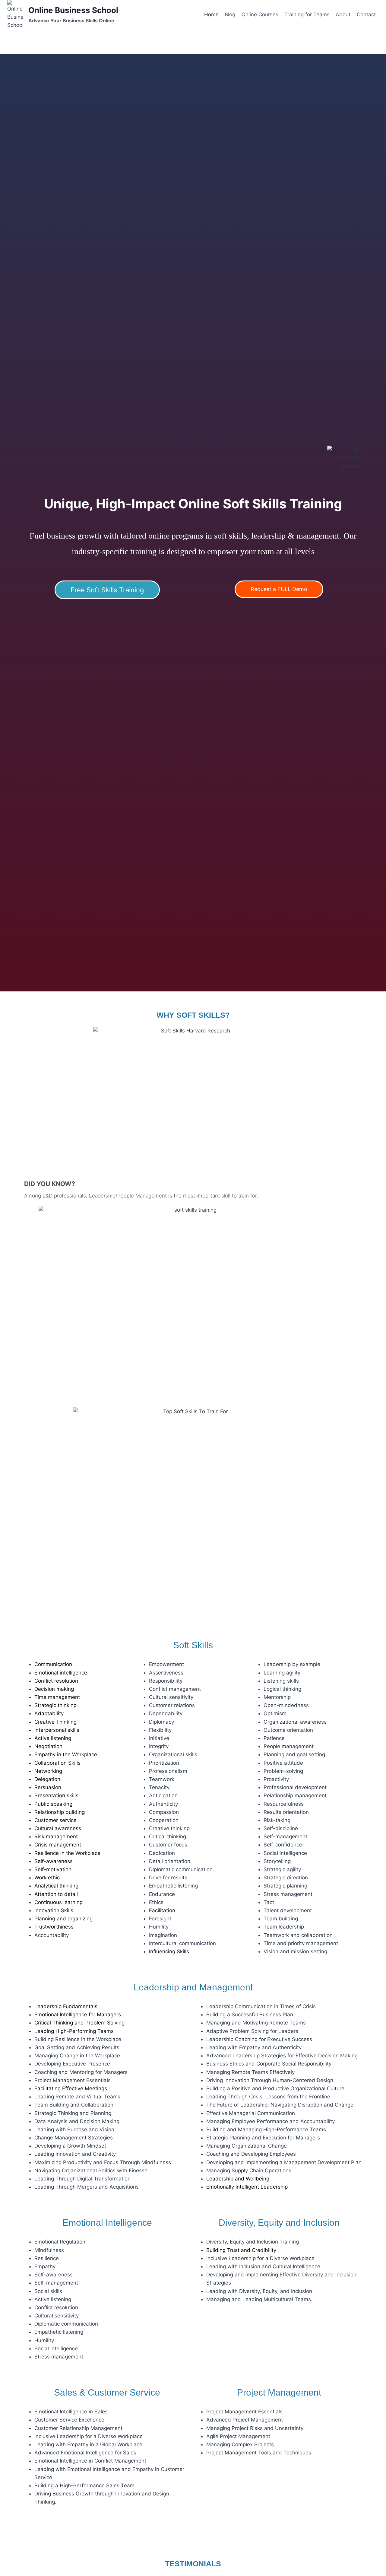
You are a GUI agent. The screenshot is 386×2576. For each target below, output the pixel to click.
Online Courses (260, 14)
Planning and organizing (63, 1919)
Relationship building (60, 1812)
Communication (53, 1664)
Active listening (53, 1738)
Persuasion (48, 1787)
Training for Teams (307, 14)
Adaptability (49, 1713)
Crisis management (58, 1845)
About (343, 14)
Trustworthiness (54, 1927)
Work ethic (47, 1878)
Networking (48, 1771)
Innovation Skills (54, 1910)
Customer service (55, 1820)
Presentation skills (56, 1795)
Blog (230, 14)
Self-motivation (53, 1869)
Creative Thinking (55, 1722)
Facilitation (162, 1910)
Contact (366, 14)
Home (211, 14)
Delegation (47, 1779)
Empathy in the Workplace (66, 1754)
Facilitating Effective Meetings (71, 2088)
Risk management (56, 1837)
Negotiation (48, 1746)
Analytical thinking (56, 1886)
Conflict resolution (56, 1681)
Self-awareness (54, 1861)
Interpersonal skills (57, 1730)
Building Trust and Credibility (241, 2250)
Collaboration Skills (57, 1763)
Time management (57, 1697)
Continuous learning (59, 1902)
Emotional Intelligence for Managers (78, 2015)
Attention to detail (56, 1894)
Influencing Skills (169, 1951)
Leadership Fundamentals (66, 2006)
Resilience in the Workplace (67, 1853)
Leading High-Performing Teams (74, 2031)
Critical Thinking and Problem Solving (79, 2023)
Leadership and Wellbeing (238, 2179)
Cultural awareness (58, 1828)
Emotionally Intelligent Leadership (247, 2187)
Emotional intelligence (61, 1673)
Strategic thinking (55, 1705)
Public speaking (53, 1804)
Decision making (54, 1689)
